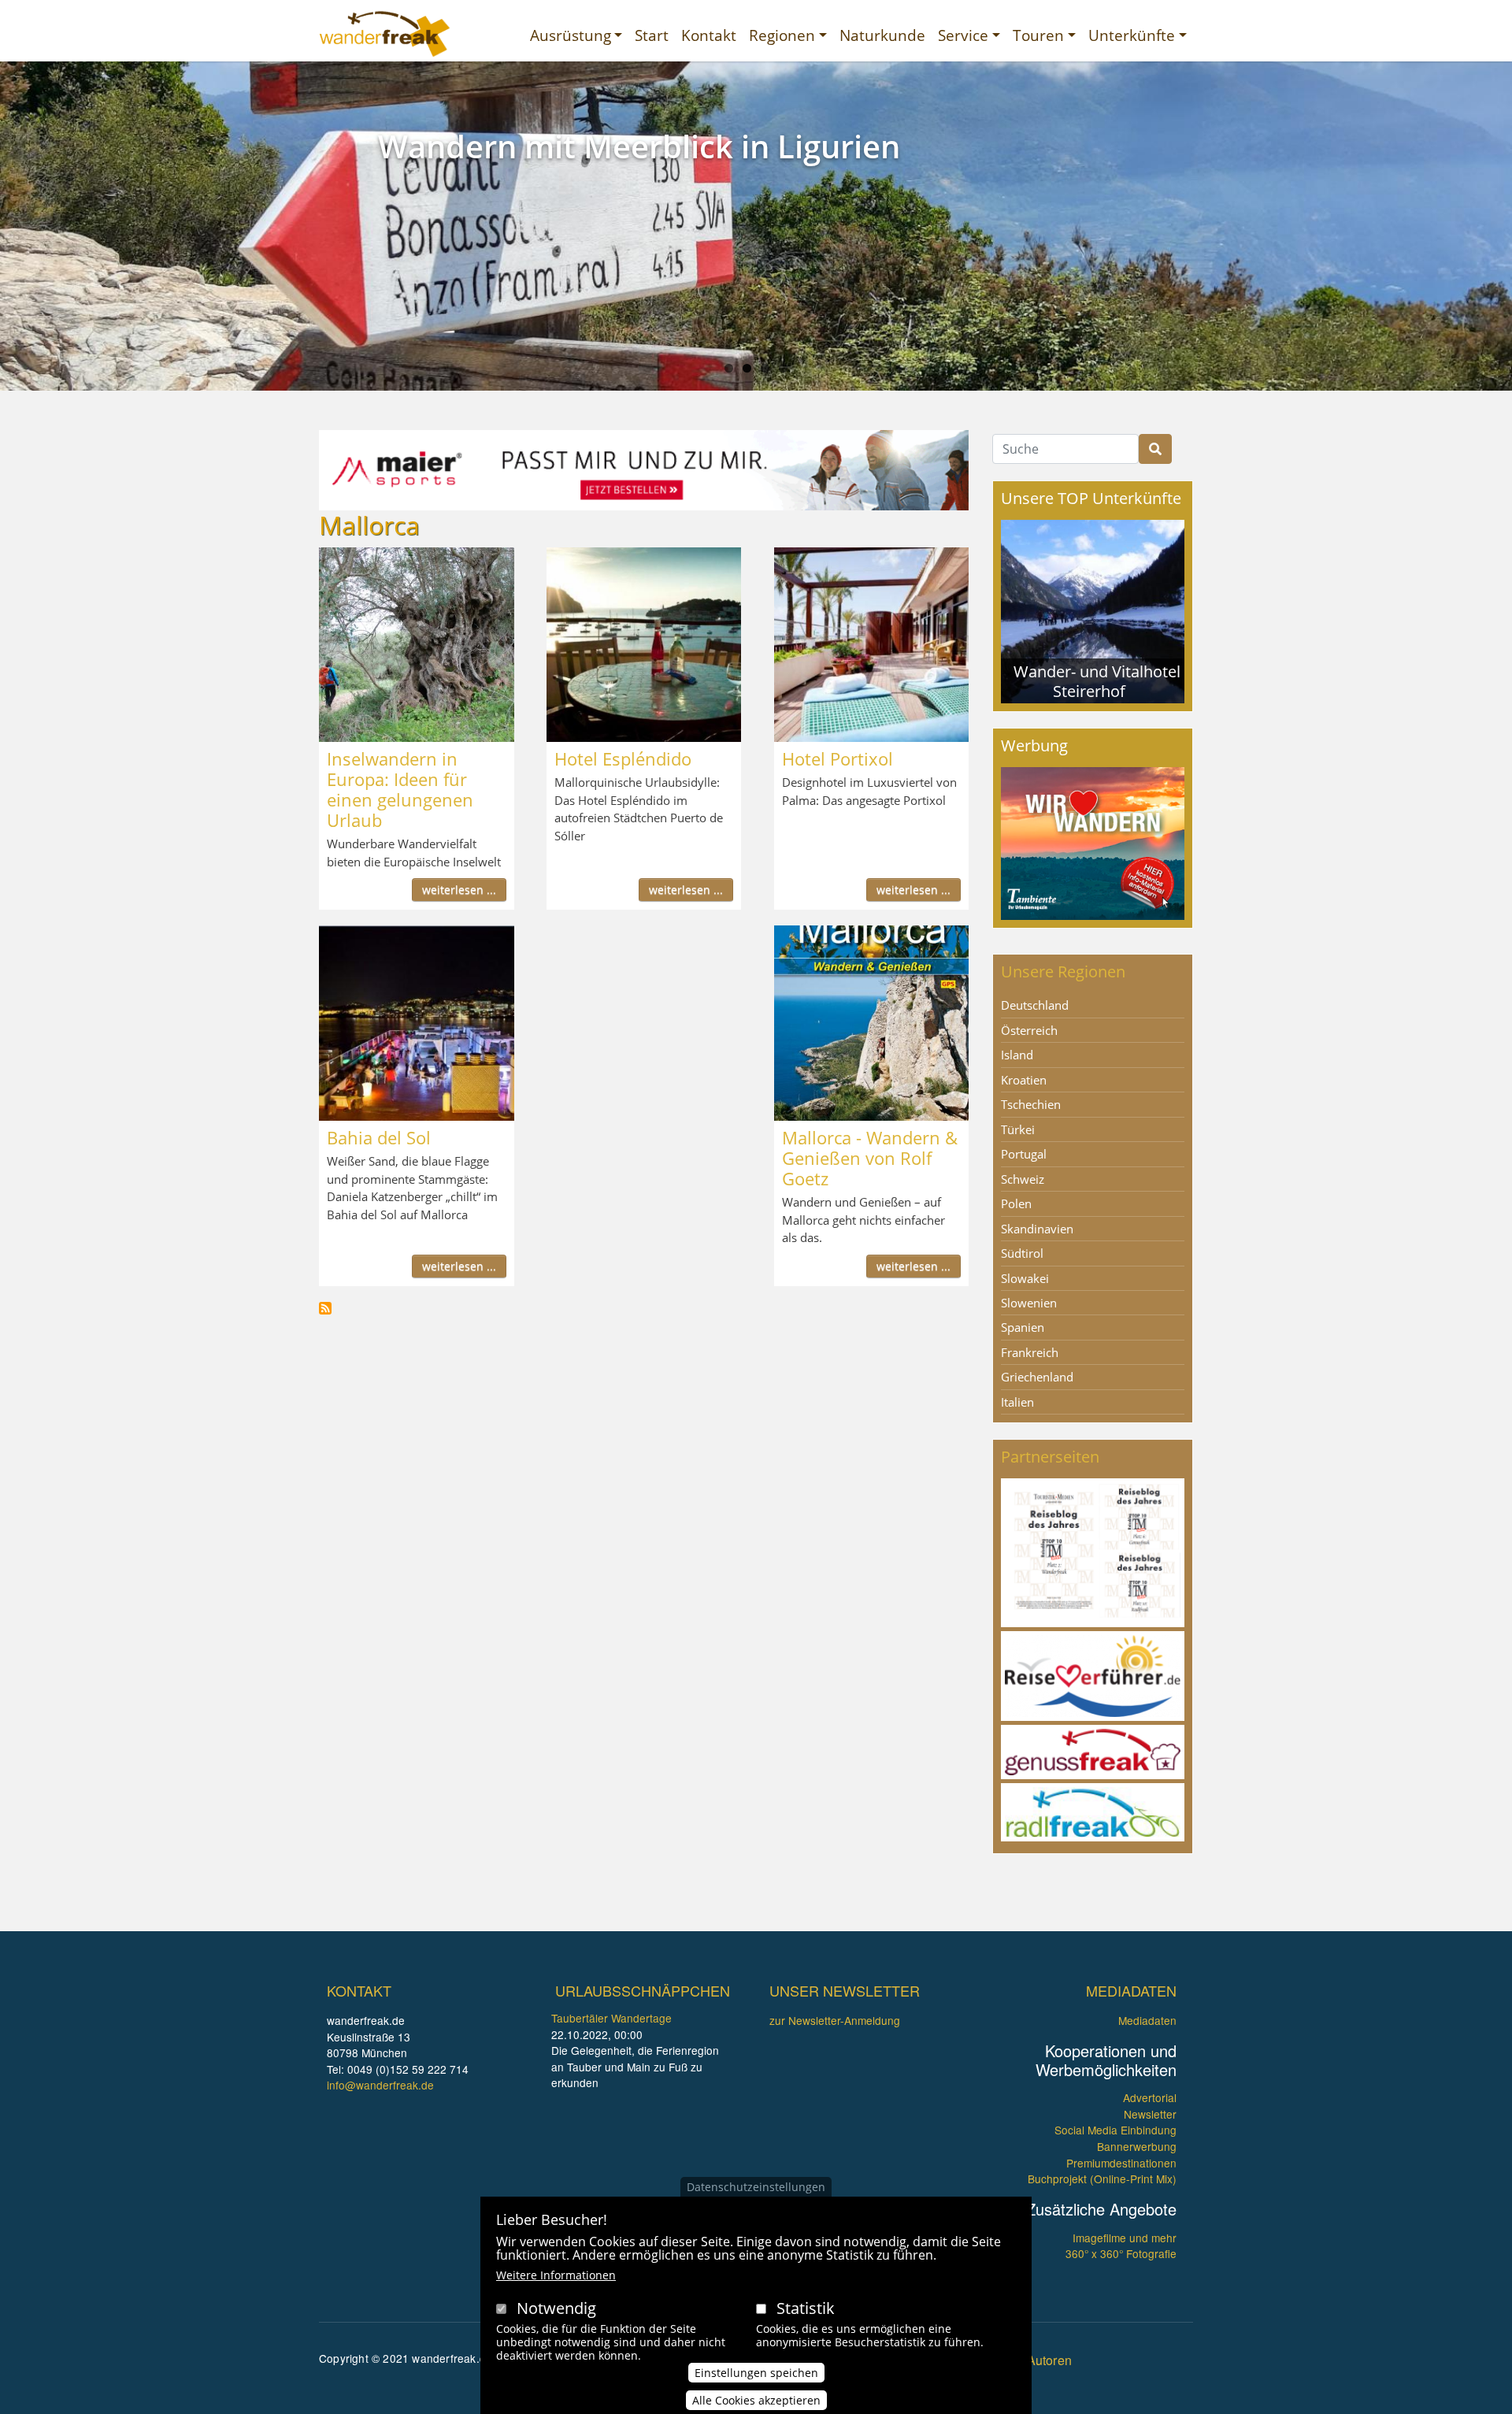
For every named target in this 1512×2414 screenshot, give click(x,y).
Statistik (806, 2308)
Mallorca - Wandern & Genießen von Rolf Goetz (870, 1158)
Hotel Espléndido (623, 758)
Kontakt (709, 35)
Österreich (1029, 1030)
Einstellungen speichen (756, 2372)
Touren (1038, 35)
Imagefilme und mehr (1125, 2238)
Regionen (782, 35)
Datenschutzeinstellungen (756, 2187)
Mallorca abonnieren (325, 1308)
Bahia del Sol (379, 1137)
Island (1017, 1055)
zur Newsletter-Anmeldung (835, 2020)
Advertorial (1150, 2097)
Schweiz (1023, 1179)
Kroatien (1024, 1080)
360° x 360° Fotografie (1121, 2253)
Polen (1016, 1203)
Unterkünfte (1132, 35)
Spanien (1023, 1327)
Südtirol (1022, 1253)
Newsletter (1150, 2114)
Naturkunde (882, 35)
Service (963, 35)
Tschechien (1031, 1104)
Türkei (1018, 1129)
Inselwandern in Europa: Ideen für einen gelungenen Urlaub (400, 789)
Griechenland (1037, 1377)
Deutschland (1035, 1005)
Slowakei (1025, 1278)
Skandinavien (1037, 1229)
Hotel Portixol (838, 758)
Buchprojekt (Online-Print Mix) (1102, 2179)
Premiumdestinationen (1121, 2163)
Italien (1017, 1402)
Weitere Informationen (556, 2275)
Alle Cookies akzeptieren (756, 2399)
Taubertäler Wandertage (611, 2018)
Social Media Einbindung (1115, 2130)
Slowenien (1029, 1303)
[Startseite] (385, 34)
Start (652, 35)
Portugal (1024, 1154)
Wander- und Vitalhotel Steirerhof (1097, 681)
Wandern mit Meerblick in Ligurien (639, 146)
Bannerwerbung (1137, 2146)
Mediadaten (1147, 2020)
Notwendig (556, 2308)
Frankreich (1030, 1352)
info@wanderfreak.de (380, 2085)
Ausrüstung (571, 35)
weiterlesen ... (459, 890)
